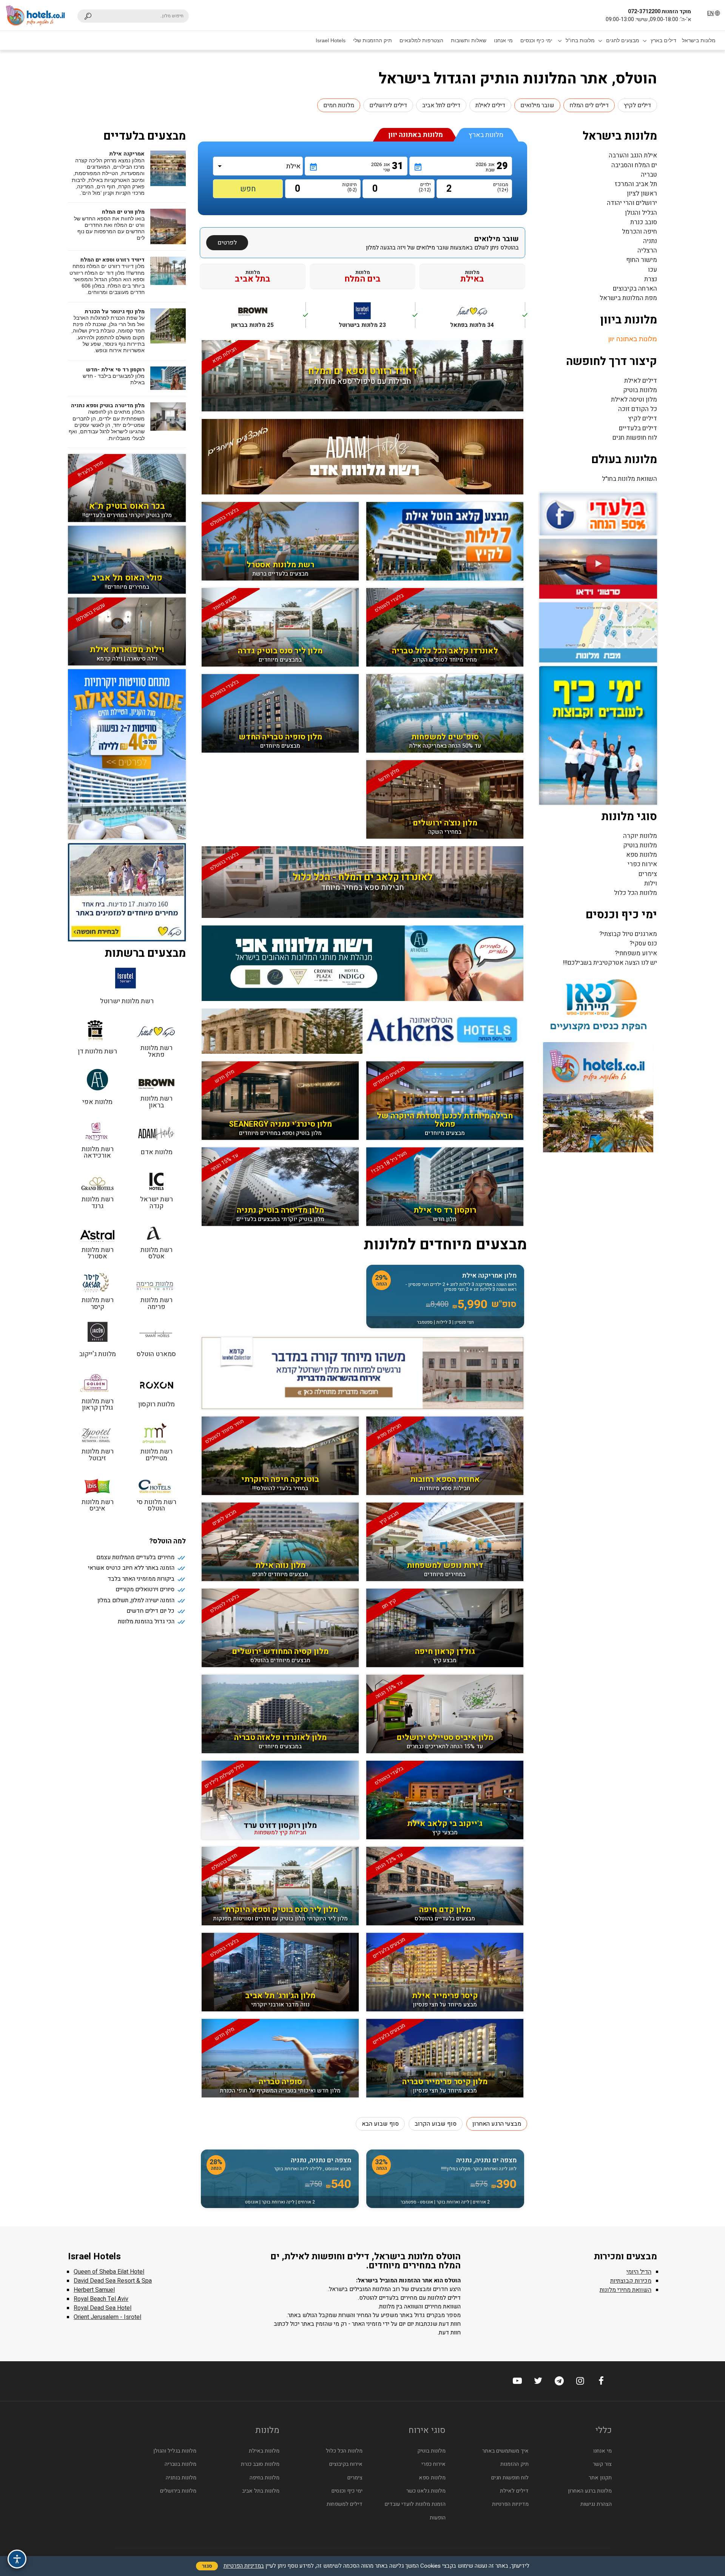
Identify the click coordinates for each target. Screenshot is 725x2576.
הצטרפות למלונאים (421, 40)
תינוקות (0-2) (351, 187)
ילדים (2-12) (425, 187)
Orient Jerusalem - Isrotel (107, 2317)
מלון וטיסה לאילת (634, 400)
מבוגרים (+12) (502, 187)
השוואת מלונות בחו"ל (629, 479)
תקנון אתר (600, 2478)
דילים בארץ (663, 40)
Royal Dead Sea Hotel (103, 2308)
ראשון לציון (642, 193)
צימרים (648, 874)
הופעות (438, 2518)
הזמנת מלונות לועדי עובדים (415, 2504)
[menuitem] (699, 40)
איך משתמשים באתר (505, 2451)
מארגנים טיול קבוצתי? (628, 934)
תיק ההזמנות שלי (373, 40)
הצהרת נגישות (596, 2504)
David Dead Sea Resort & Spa (113, 2281)
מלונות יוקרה (640, 836)
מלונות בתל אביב (261, 2491)
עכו (652, 270)
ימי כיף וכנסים (536, 40)
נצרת (651, 279)
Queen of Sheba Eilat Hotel (109, 2272)
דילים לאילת (490, 105)
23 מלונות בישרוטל (377, 319)
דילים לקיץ (637, 105)
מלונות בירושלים (178, 2491)
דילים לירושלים (388, 105)
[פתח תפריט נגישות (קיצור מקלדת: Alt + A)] (17, 2559)
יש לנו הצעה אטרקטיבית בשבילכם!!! (610, 963)
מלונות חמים (339, 105)
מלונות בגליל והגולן (175, 2451)
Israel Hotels (331, 40)
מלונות (472, 276)
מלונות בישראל (699, 40)
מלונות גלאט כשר (426, 2491)
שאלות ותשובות (469, 40)
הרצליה (647, 250)
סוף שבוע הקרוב (436, 2124)
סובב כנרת (644, 222)
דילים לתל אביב (441, 105)
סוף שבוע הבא (380, 2124)
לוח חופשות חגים (635, 438)
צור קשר (602, 2464)
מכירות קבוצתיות (631, 2281)
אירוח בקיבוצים (346, 2464)
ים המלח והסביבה (634, 165)
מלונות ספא (642, 855)
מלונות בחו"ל (580, 40)
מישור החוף (642, 260)
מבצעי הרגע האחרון (497, 2124)
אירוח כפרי (642, 864)
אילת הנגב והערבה (633, 155)
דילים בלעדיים (638, 428)
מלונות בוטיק (640, 390)
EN (710, 13)
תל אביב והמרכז (636, 184)
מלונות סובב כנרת (260, 2464)
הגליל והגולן (641, 213)
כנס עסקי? (643, 943)
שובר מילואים (537, 105)
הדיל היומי (639, 2272)
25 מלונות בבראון (268, 319)
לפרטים (227, 243)
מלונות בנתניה (181, 2478)
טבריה (649, 175)
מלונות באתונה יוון (633, 339)
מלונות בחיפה (265, 2478)
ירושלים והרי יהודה (632, 203)
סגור (207, 2566)
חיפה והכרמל (639, 232)
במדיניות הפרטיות (244, 2566)
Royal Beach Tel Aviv (101, 2299)
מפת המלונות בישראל (628, 298)
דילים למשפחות (345, 2504)
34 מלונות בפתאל (488, 319)
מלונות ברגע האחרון (590, 2491)
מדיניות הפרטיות (510, 2504)
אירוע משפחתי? (636, 953)
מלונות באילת (264, 2451)
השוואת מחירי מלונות (626, 2290)
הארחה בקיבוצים (635, 289)
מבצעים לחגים (623, 40)
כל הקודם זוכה (638, 409)
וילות (651, 883)
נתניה (650, 241)
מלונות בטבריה (180, 2464)
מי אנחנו (503, 40)
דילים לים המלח (589, 105)
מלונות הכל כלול (636, 893)
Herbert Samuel (94, 2290)
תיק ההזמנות (514, 2464)
